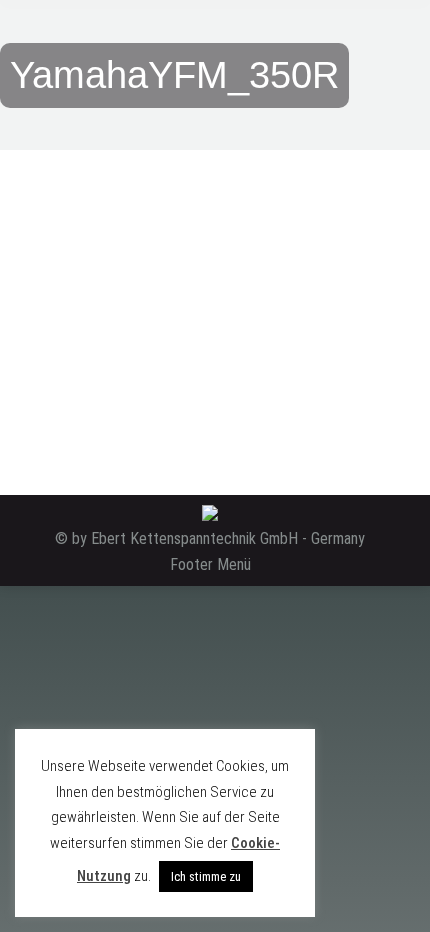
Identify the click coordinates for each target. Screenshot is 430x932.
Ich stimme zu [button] (206, 876)
